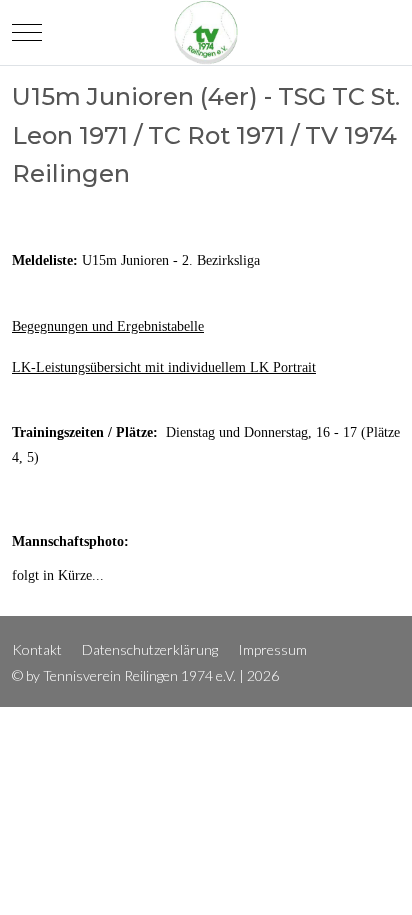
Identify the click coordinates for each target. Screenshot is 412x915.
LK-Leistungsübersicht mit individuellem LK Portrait (164, 367)
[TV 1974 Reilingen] (206, 32)
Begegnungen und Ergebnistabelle (108, 326)
